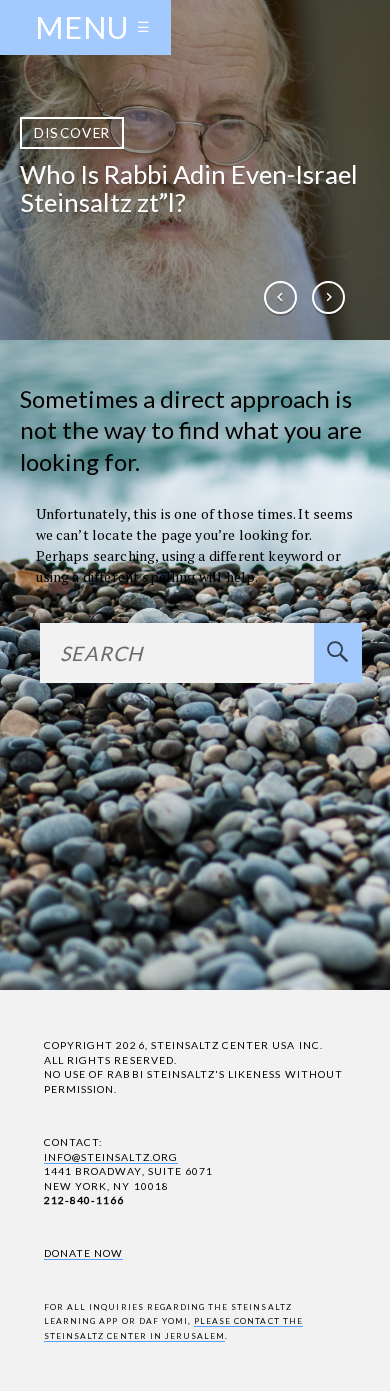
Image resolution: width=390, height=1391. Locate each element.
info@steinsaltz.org (111, 1157)
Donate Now (83, 1253)
